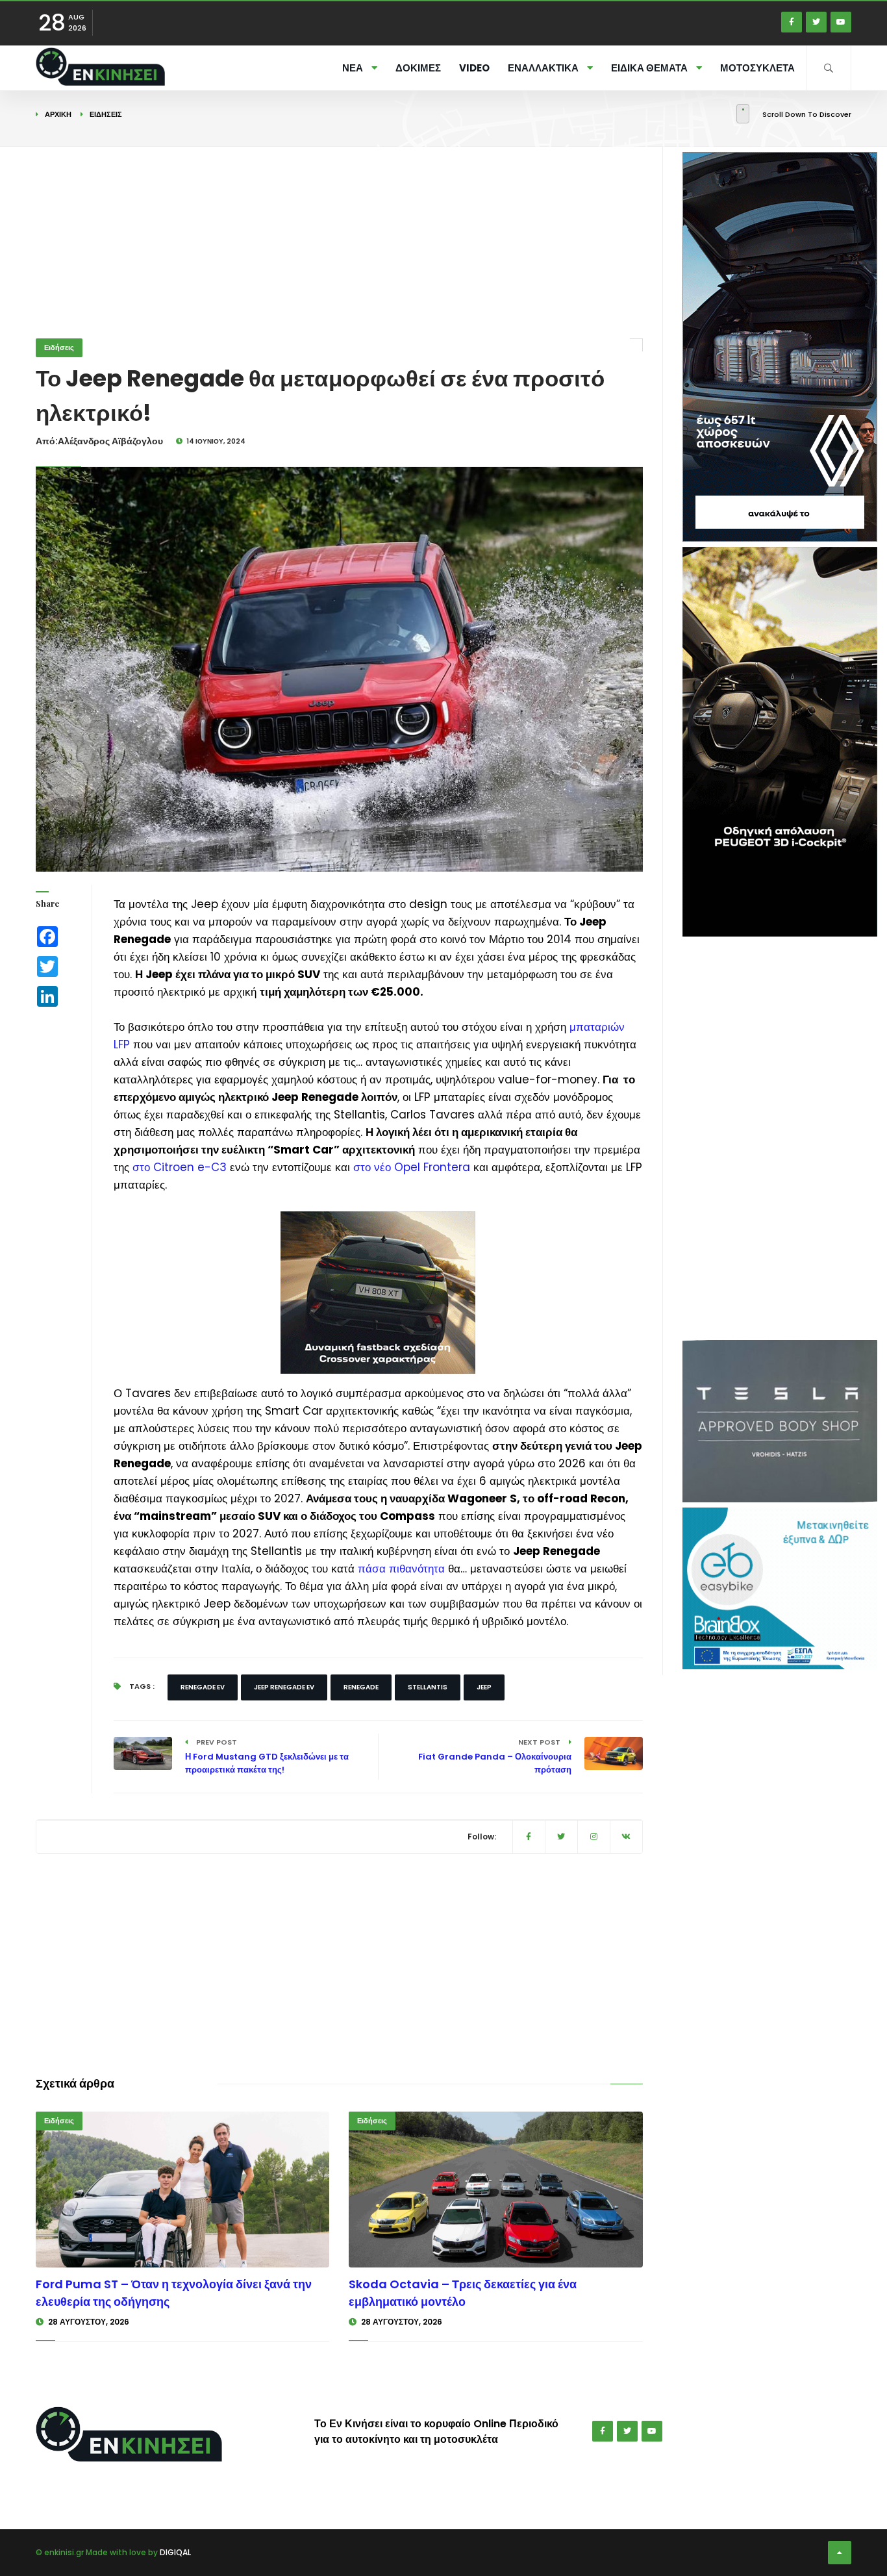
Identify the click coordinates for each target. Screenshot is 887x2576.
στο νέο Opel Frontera (412, 1167)
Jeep (484, 1687)
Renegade (361, 1687)
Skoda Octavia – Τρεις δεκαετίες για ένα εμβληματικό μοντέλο (463, 2293)
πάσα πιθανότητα (401, 1569)
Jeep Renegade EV (284, 1687)
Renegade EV (203, 1687)
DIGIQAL (175, 2552)
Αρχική (58, 114)
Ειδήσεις (106, 114)
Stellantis (428, 1687)
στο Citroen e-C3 (180, 1167)
